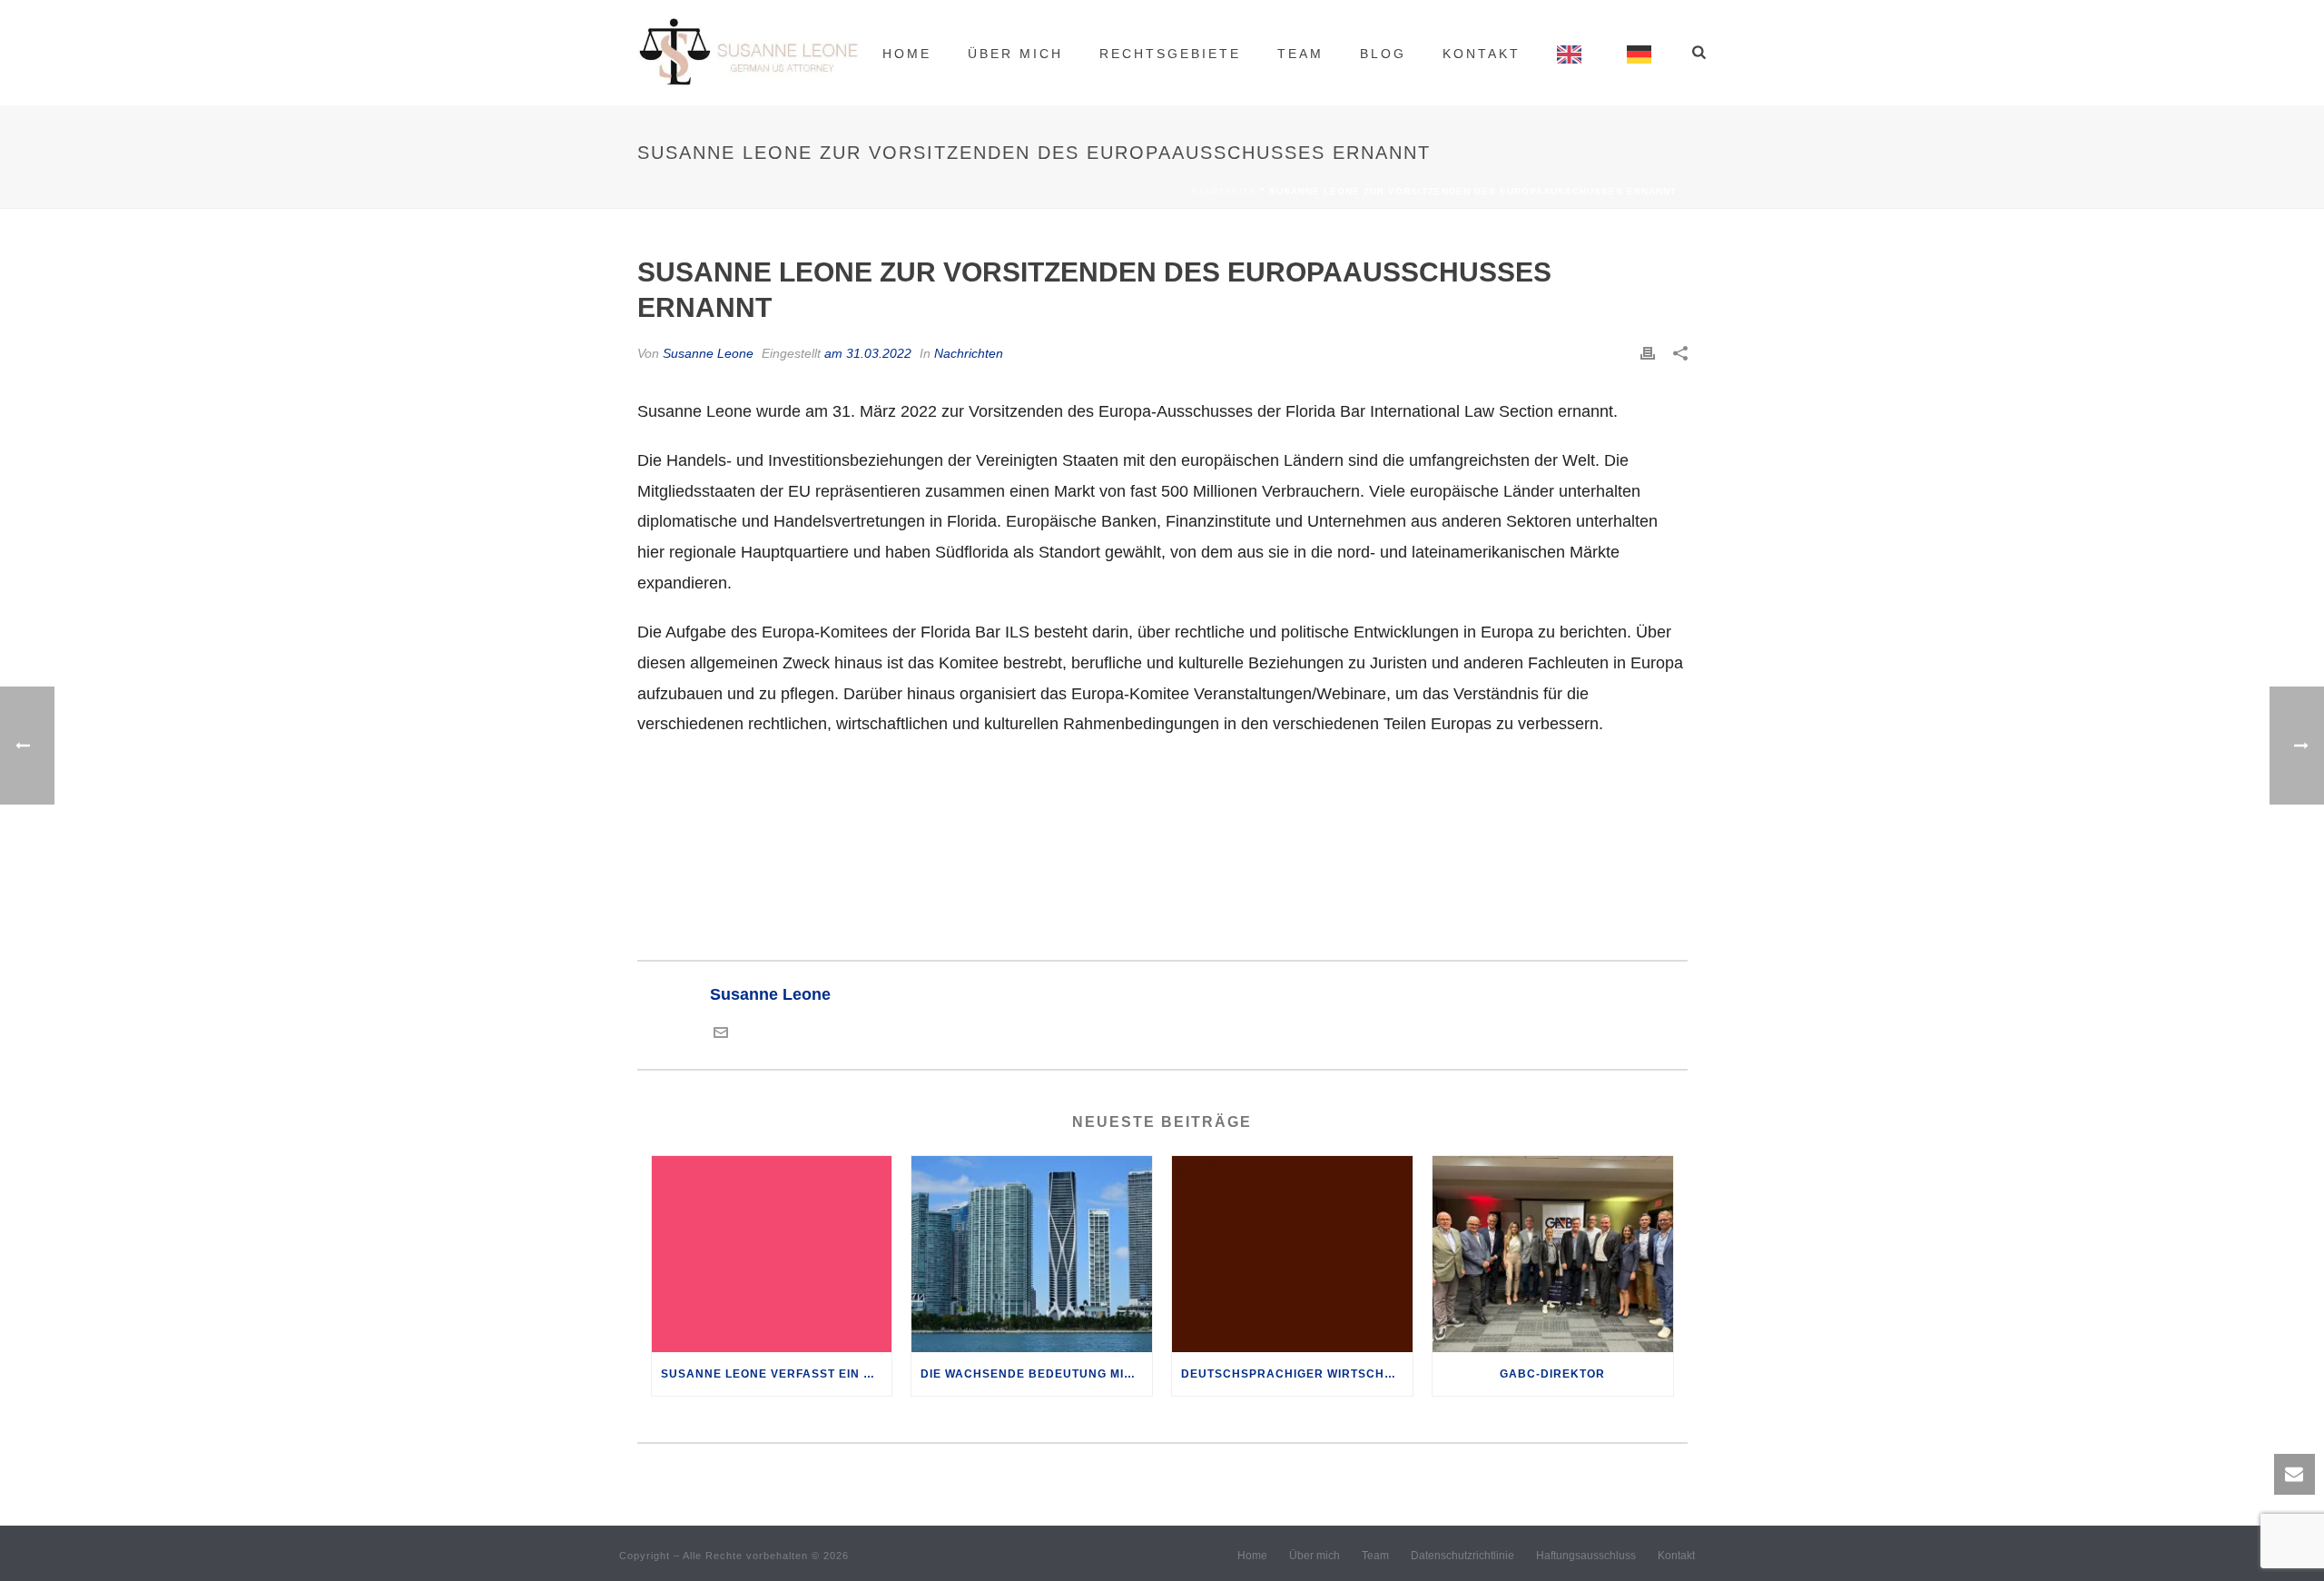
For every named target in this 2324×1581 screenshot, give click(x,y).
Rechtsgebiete (1170, 54)
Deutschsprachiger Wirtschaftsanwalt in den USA (1297, 1374)
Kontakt (1482, 54)
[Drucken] (1648, 353)
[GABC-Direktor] (1553, 1254)
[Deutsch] (1644, 52)
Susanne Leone (708, 353)
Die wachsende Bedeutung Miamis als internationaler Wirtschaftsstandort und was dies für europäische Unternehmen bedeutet (1036, 1374)
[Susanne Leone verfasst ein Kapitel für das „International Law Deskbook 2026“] (772, 1254)
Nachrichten (969, 353)
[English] (1574, 52)
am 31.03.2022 (868, 353)
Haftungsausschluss (1586, 1556)
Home (907, 54)
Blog (1383, 54)
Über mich (1015, 54)
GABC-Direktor (1552, 1374)
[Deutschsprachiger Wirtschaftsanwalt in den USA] (1292, 1254)
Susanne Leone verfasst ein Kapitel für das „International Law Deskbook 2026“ (777, 1374)
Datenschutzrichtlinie (1462, 1556)
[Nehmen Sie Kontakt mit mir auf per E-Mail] (721, 1034)
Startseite (1224, 191)
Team (1300, 54)
